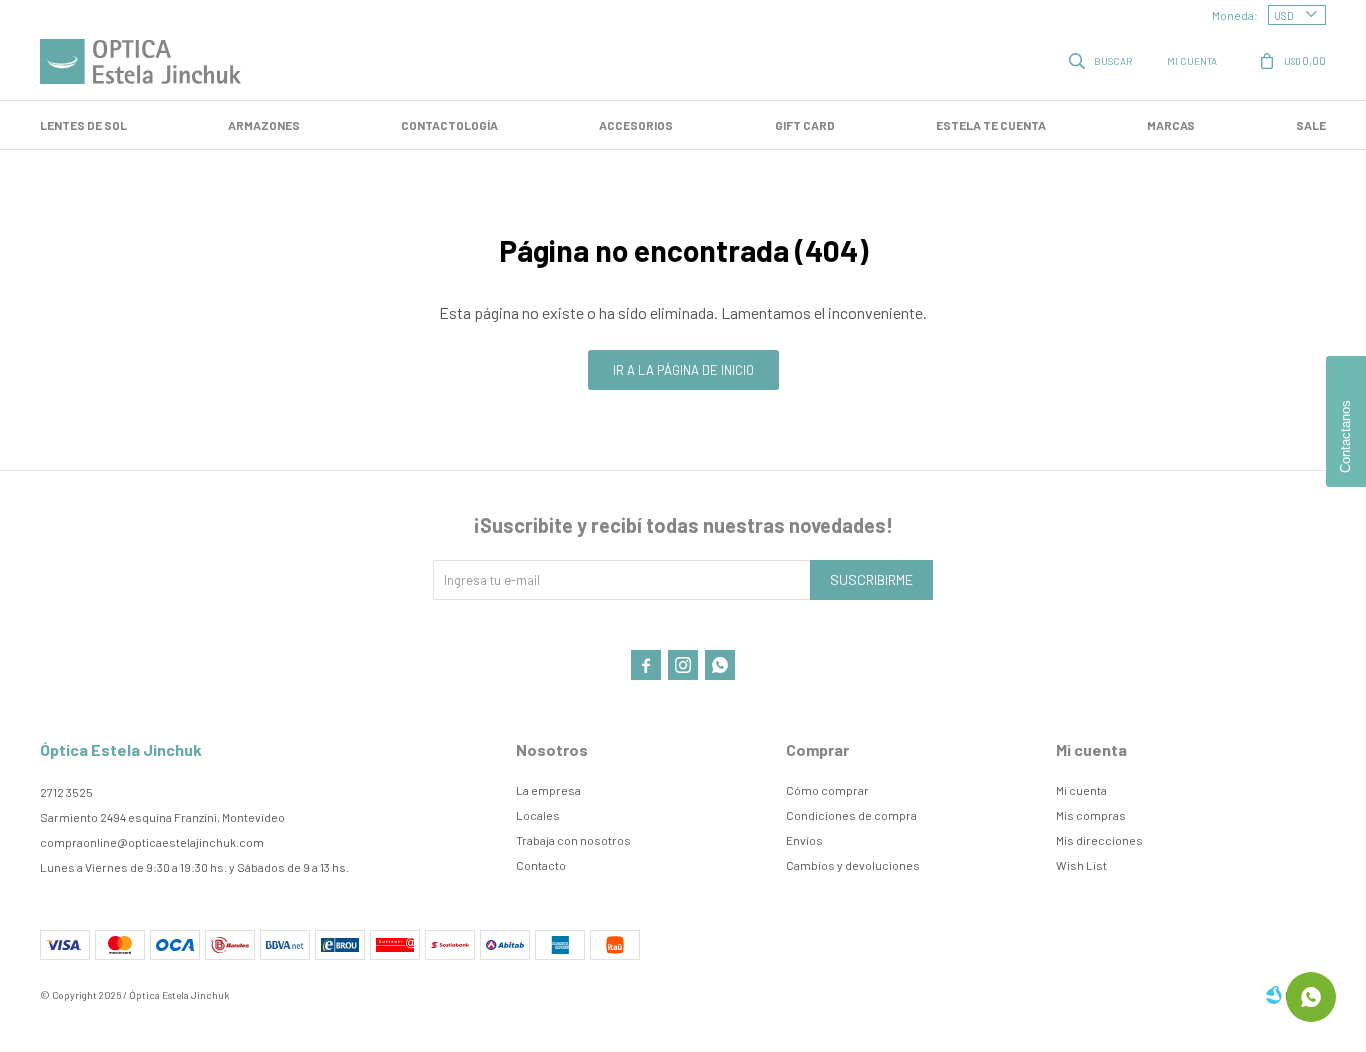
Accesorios (636, 125)
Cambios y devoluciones (853, 865)
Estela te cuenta (991, 125)
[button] (1102, 60)
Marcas (1171, 125)
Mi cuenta (1081, 790)
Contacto (541, 865)
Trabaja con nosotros (573, 840)
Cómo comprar (827, 790)
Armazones (264, 125)
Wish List (1081, 865)
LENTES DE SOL (83, 125)
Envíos (804, 840)
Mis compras (1091, 815)
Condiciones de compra (851, 815)
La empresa (548, 790)
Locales (538, 815)
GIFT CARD (805, 125)
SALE (1311, 125)
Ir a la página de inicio (683, 370)
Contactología (449, 125)
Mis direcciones (1099, 840)
